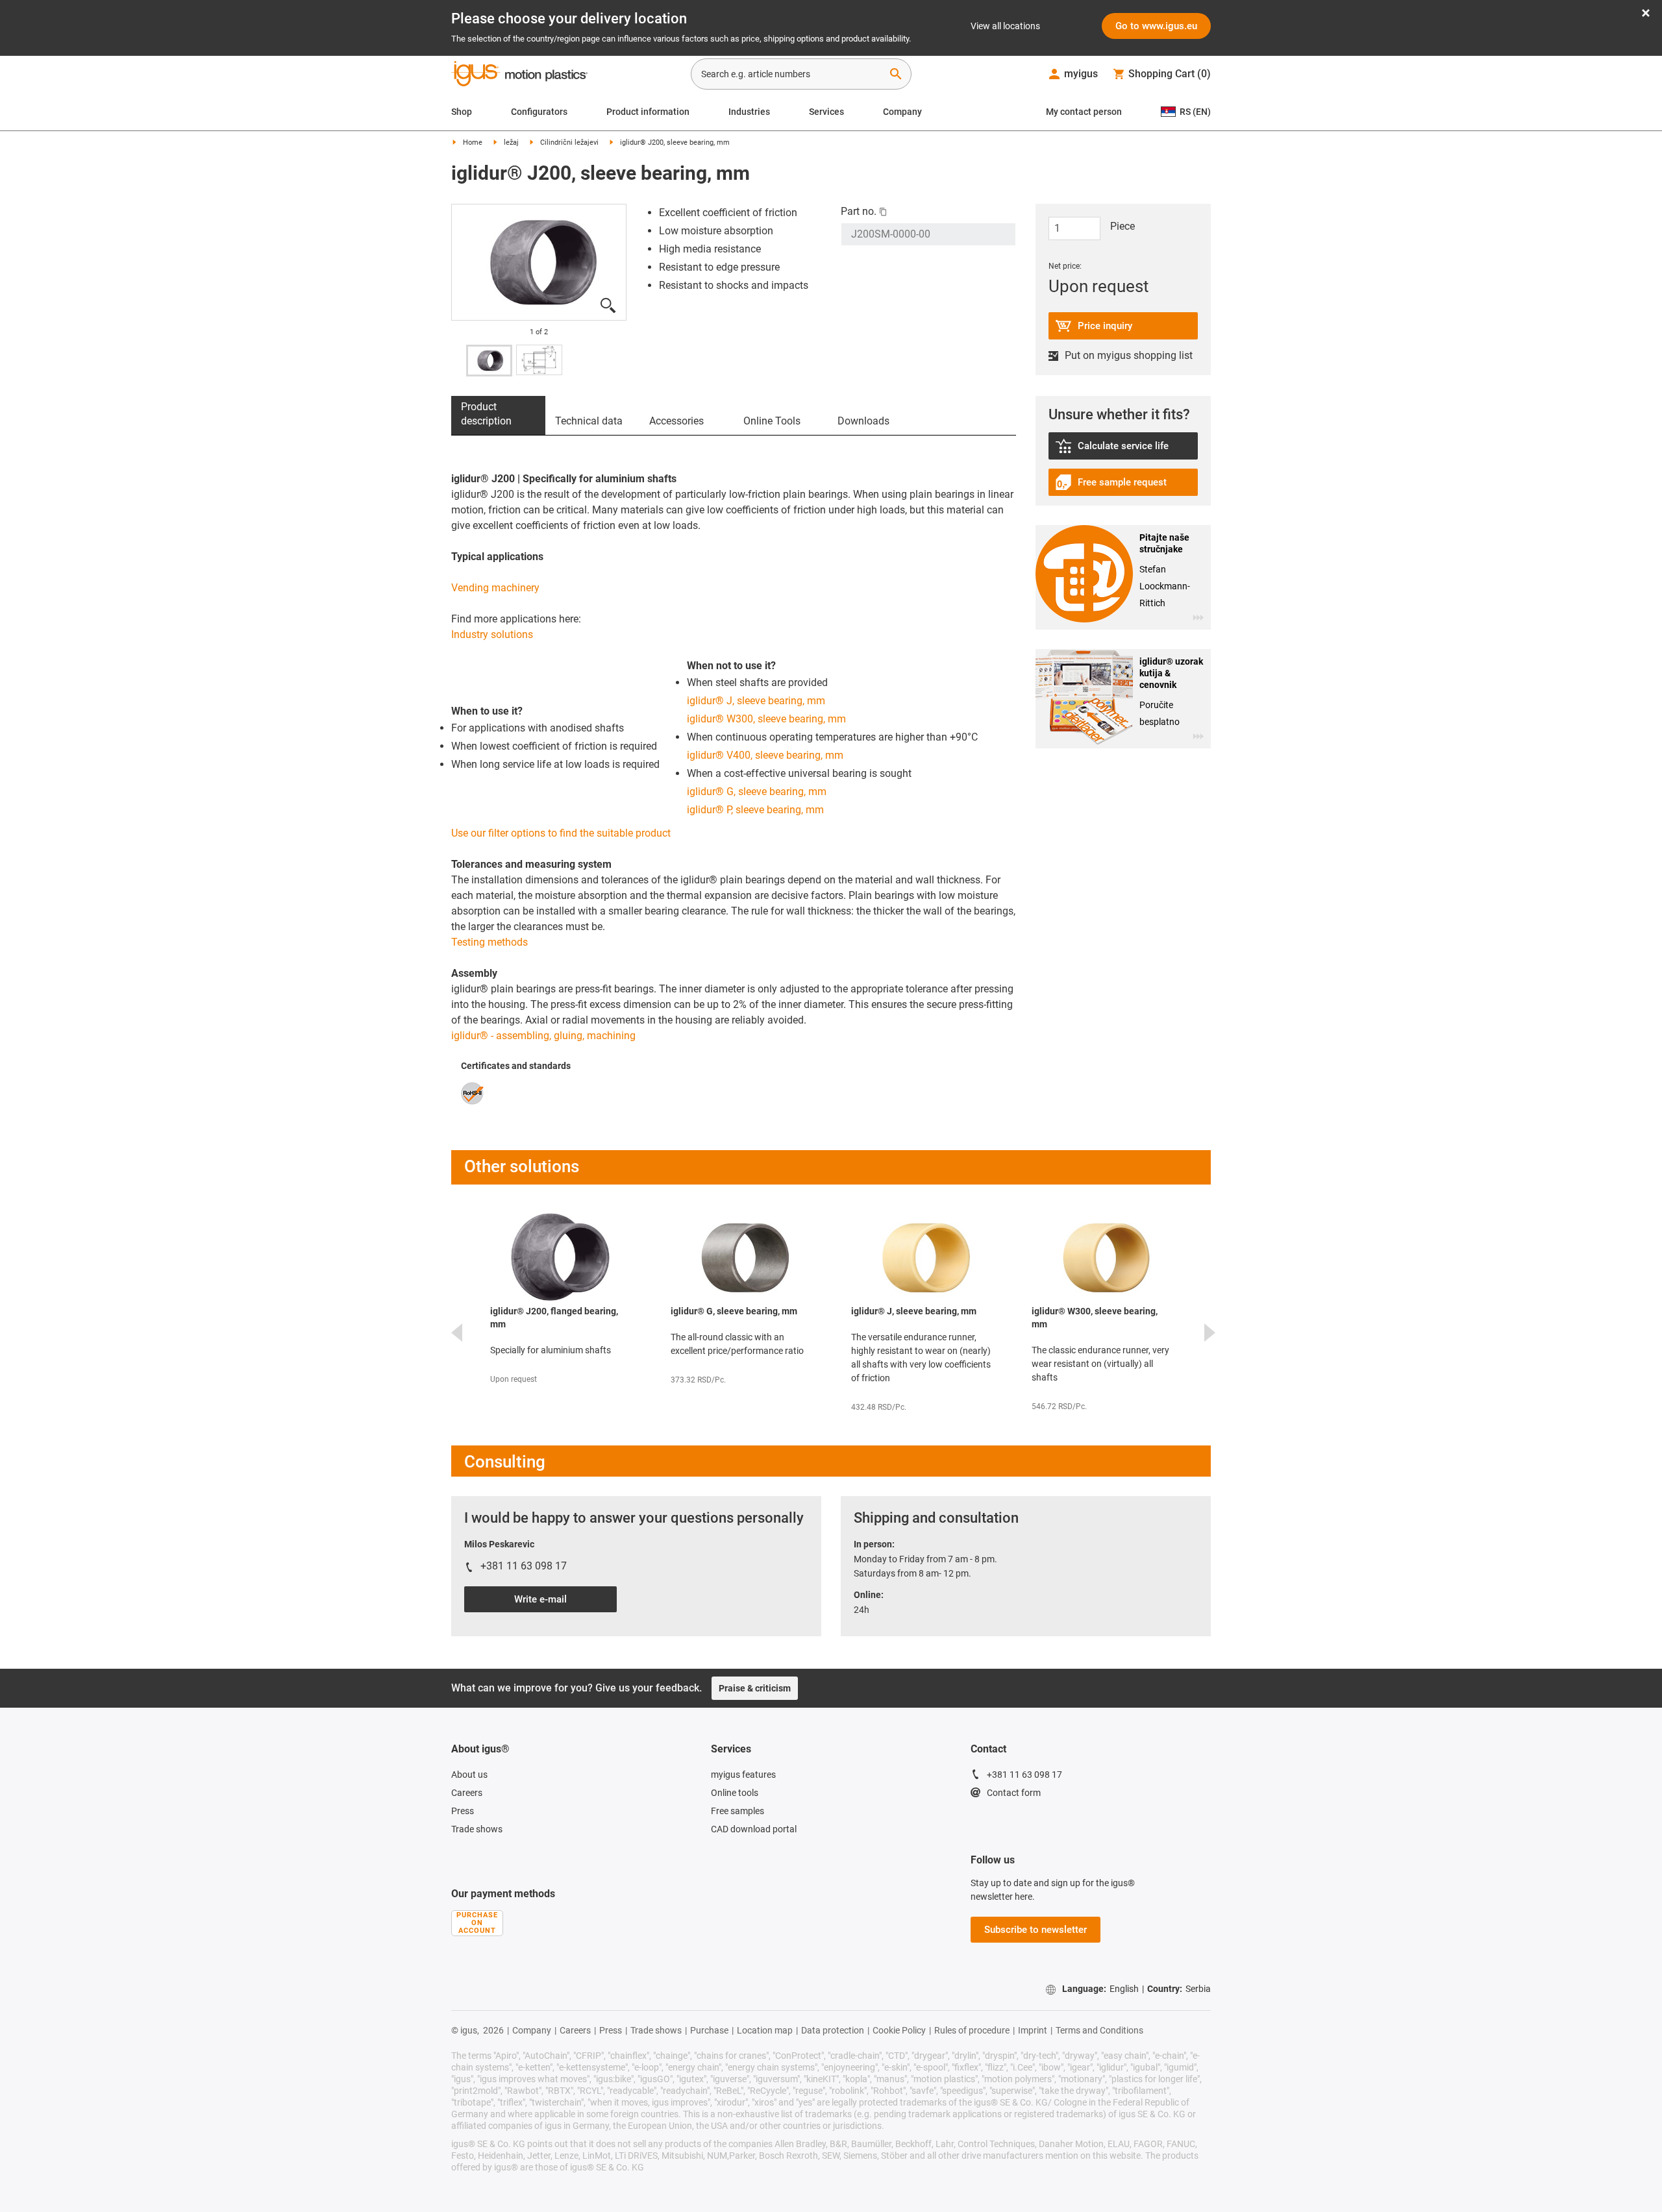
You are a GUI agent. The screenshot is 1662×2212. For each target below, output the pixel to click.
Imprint (1033, 2030)
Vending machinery (495, 588)
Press (463, 1811)
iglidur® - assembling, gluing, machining (543, 1036)
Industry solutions (492, 634)
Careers (467, 1793)
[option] (539, 263)
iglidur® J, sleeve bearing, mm (756, 701)
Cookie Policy (899, 2030)
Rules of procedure (972, 2030)
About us (469, 1775)
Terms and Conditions (1099, 2030)
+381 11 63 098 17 (1024, 1775)
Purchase (709, 2030)
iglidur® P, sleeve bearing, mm (755, 810)
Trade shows (477, 1829)
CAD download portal (754, 1829)
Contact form (1014, 1793)
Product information (648, 112)
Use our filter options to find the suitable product (561, 833)
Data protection (833, 2030)
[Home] (519, 75)
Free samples (738, 1811)
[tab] (498, 415)
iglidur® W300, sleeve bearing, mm (766, 719)
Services (826, 112)
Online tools (735, 1793)
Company (902, 112)
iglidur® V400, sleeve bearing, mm (765, 755)
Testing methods (490, 942)
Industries (749, 112)
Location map (765, 2030)
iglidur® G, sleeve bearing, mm (757, 792)
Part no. (859, 211)
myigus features (743, 1775)
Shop (462, 112)
